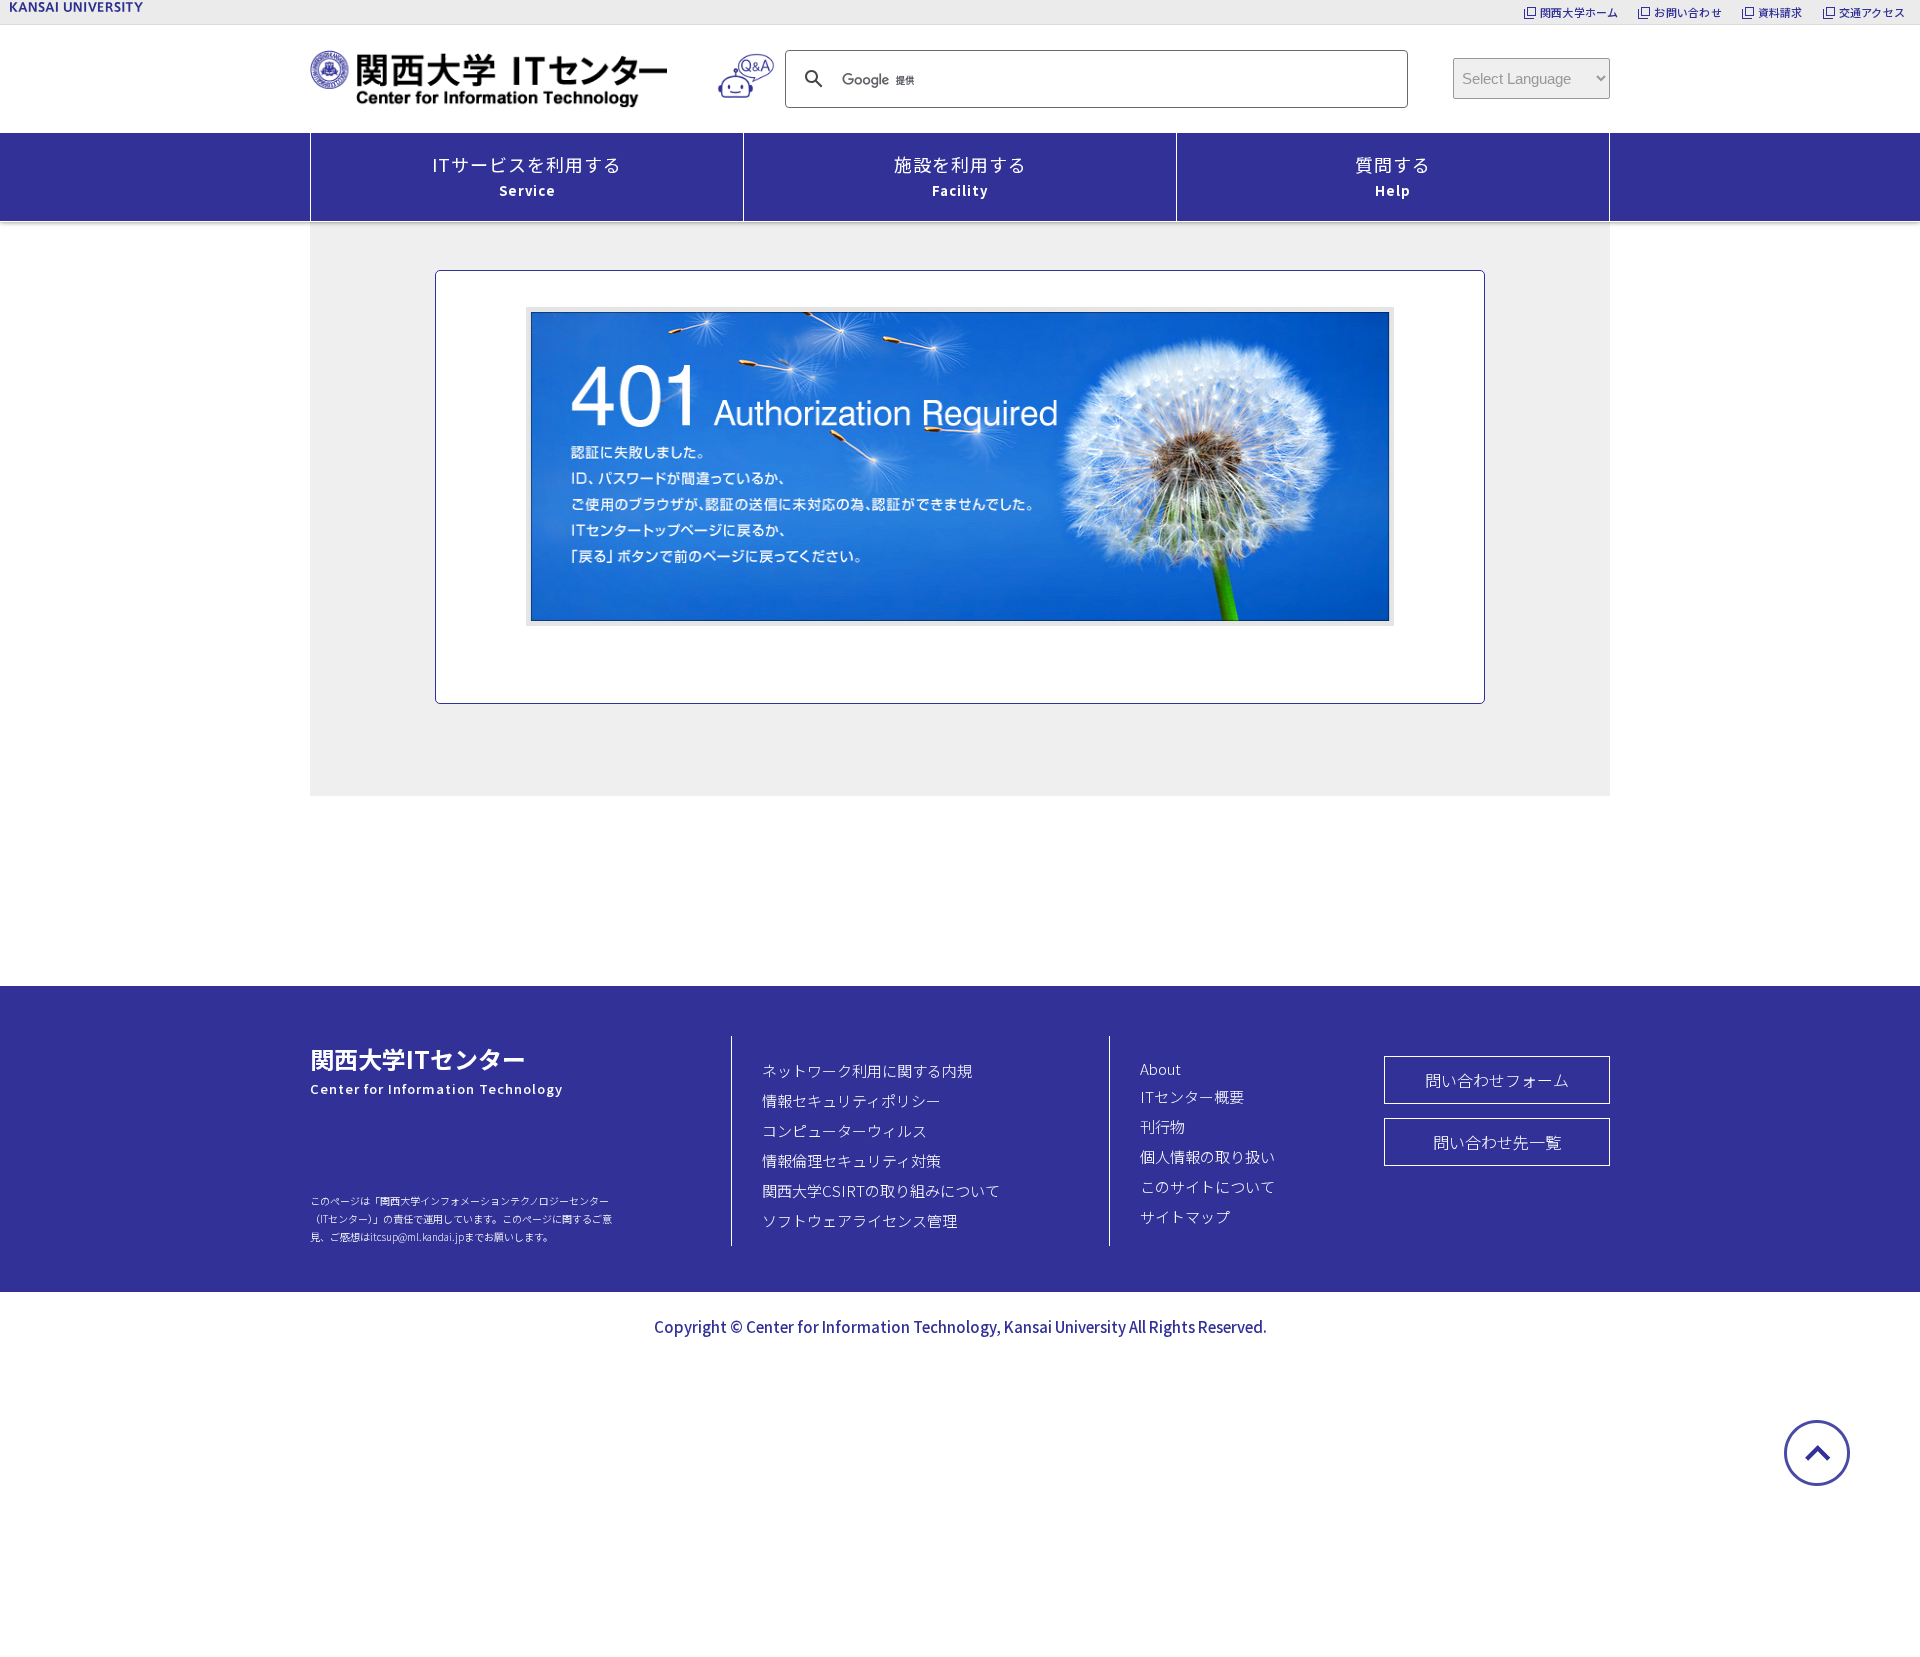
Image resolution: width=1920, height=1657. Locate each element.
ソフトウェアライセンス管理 (859, 1220)
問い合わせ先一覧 (1497, 1142)
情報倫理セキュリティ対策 (851, 1160)
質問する (1393, 175)
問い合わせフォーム (1497, 1080)
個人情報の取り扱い (1207, 1156)
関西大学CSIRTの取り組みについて (881, 1190)
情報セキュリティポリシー (851, 1100)
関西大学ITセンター (418, 1058)
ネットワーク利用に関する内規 (867, 1070)
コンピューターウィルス (844, 1130)
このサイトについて (1207, 1186)
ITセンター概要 (1192, 1096)
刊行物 (1162, 1126)
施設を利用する (960, 175)
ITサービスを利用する (527, 175)
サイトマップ (1185, 1216)
